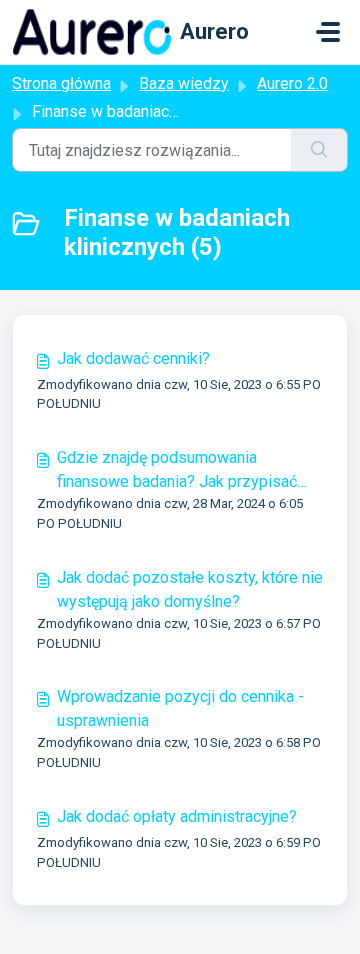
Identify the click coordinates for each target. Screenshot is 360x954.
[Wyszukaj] (319, 150)
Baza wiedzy (184, 83)
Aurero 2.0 (292, 83)
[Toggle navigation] (328, 32)
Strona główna (61, 83)
